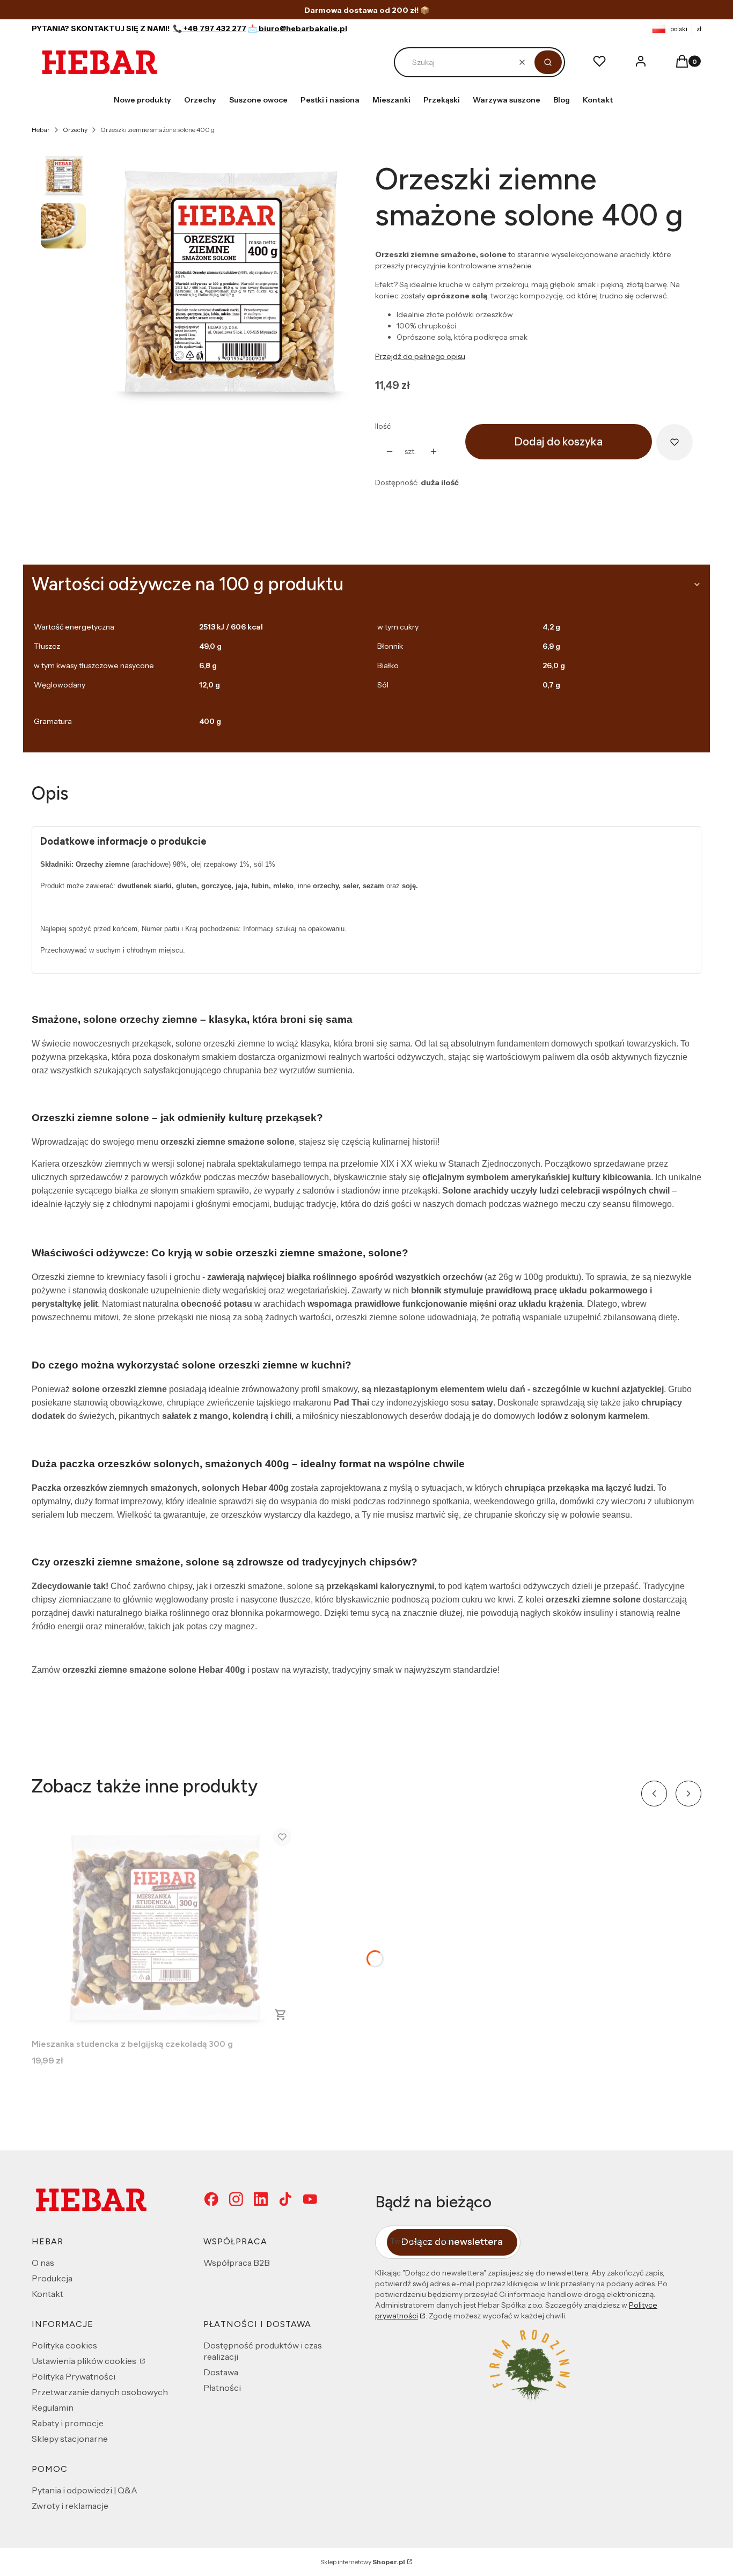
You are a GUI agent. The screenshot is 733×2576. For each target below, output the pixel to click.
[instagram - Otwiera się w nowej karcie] (236, 2200)
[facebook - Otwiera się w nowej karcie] (211, 2200)
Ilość (383, 426)
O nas (43, 2263)
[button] (548, 62)
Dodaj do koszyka (559, 442)
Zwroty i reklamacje (70, 2506)
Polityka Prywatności (74, 2376)
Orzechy (75, 130)
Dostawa (221, 2372)
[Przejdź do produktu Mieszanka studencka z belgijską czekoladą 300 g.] (166, 1927)
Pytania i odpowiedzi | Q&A (85, 2490)
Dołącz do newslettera (452, 2242)
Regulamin (53, 2407)
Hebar (41, 130)
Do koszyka (281, 2015)
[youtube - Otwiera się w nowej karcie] (310, 2200)
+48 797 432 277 (215, 28)
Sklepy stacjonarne (70, 2439)
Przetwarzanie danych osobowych (100, 2392)
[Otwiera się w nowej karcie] (261, 2200)
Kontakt (47, 2294)
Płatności (222, 2388)
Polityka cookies (64, 2345)
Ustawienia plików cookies (85, 2361)
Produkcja (52, 2278)
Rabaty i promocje (68, 2423)
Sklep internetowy (363, 2562)
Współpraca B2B (237, 2263)
